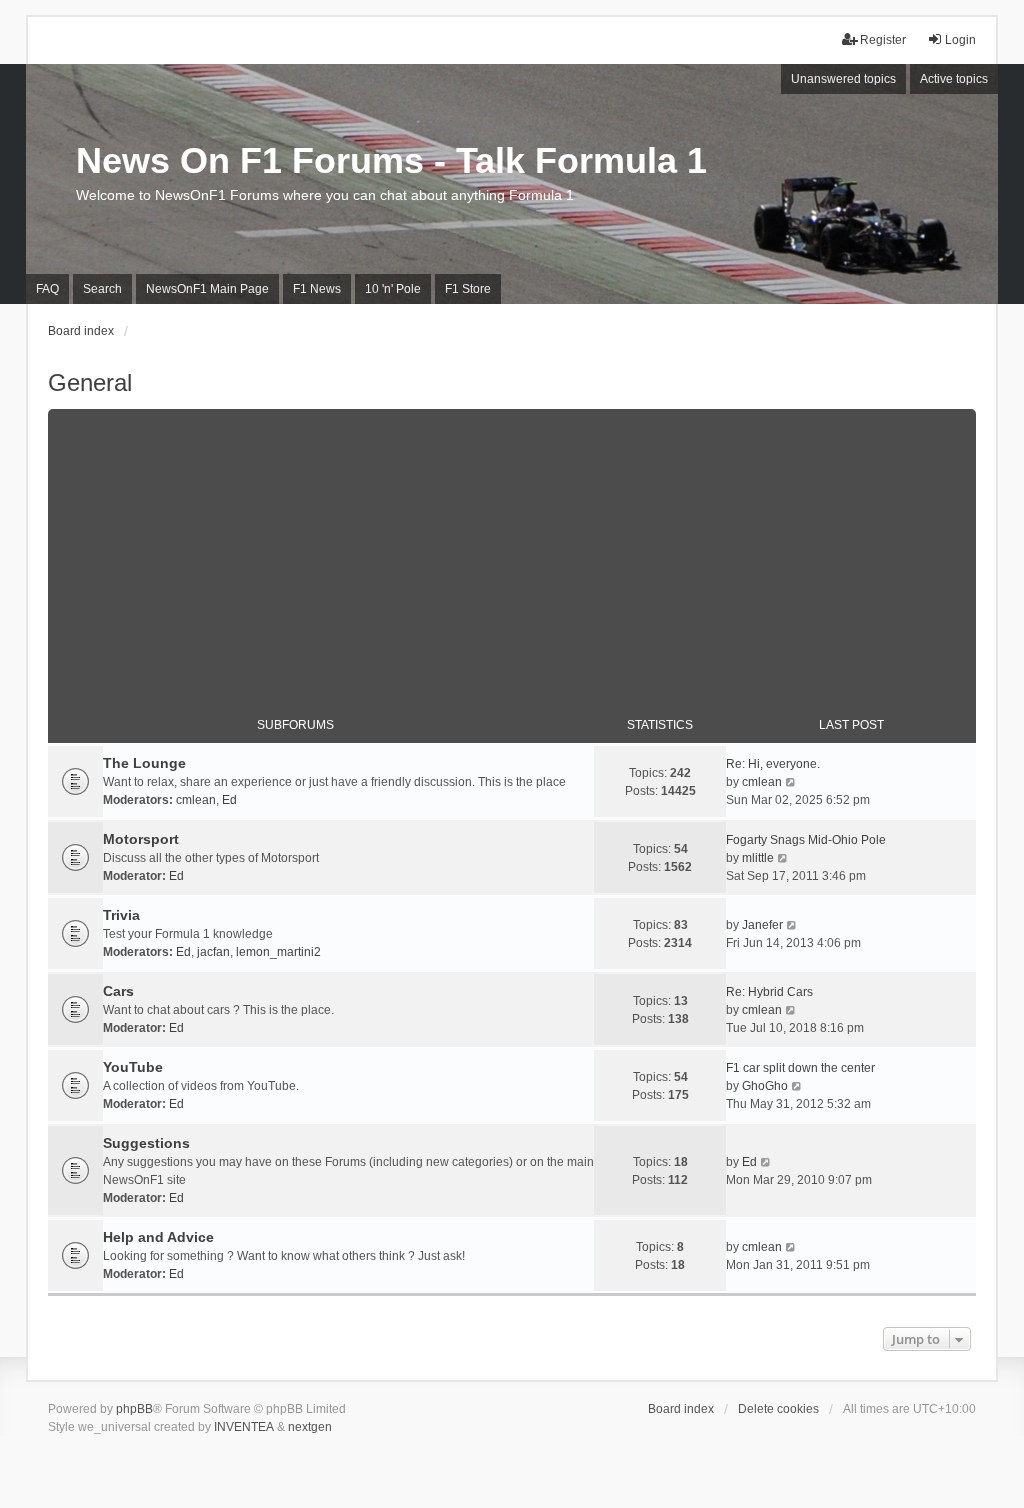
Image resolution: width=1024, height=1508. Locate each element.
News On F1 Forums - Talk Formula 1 (391, 160)
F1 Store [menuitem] (468, 289)
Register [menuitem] (883, 40)
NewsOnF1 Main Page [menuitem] (207, 289)
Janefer (762, 925)
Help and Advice (158, 1237)
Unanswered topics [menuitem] (843, 79)
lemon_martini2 (278, 952)
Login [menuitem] (960, 40)
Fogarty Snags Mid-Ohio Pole (806, 840)
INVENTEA (244, 1427)
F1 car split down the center (800, 1068)
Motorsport (141, 839)
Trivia (121, 915)
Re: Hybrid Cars (769, 992)
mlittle (758, 858)
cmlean (196, 800)
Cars (118, 991)
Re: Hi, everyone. (773, 764)
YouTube (133, 1067)
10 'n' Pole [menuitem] (393, 289)
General (90, 382)
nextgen (310, 1427)
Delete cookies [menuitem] (778, 1409)
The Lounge (144, 763)
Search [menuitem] (102, 289)
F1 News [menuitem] (317, 289)
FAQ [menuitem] (47, 289)
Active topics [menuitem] (954, 79)
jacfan (213, 952)
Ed (229, 800)
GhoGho (765, 1086)
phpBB (134, 1409)
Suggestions (146, 1143)
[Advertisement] (512, 549)
